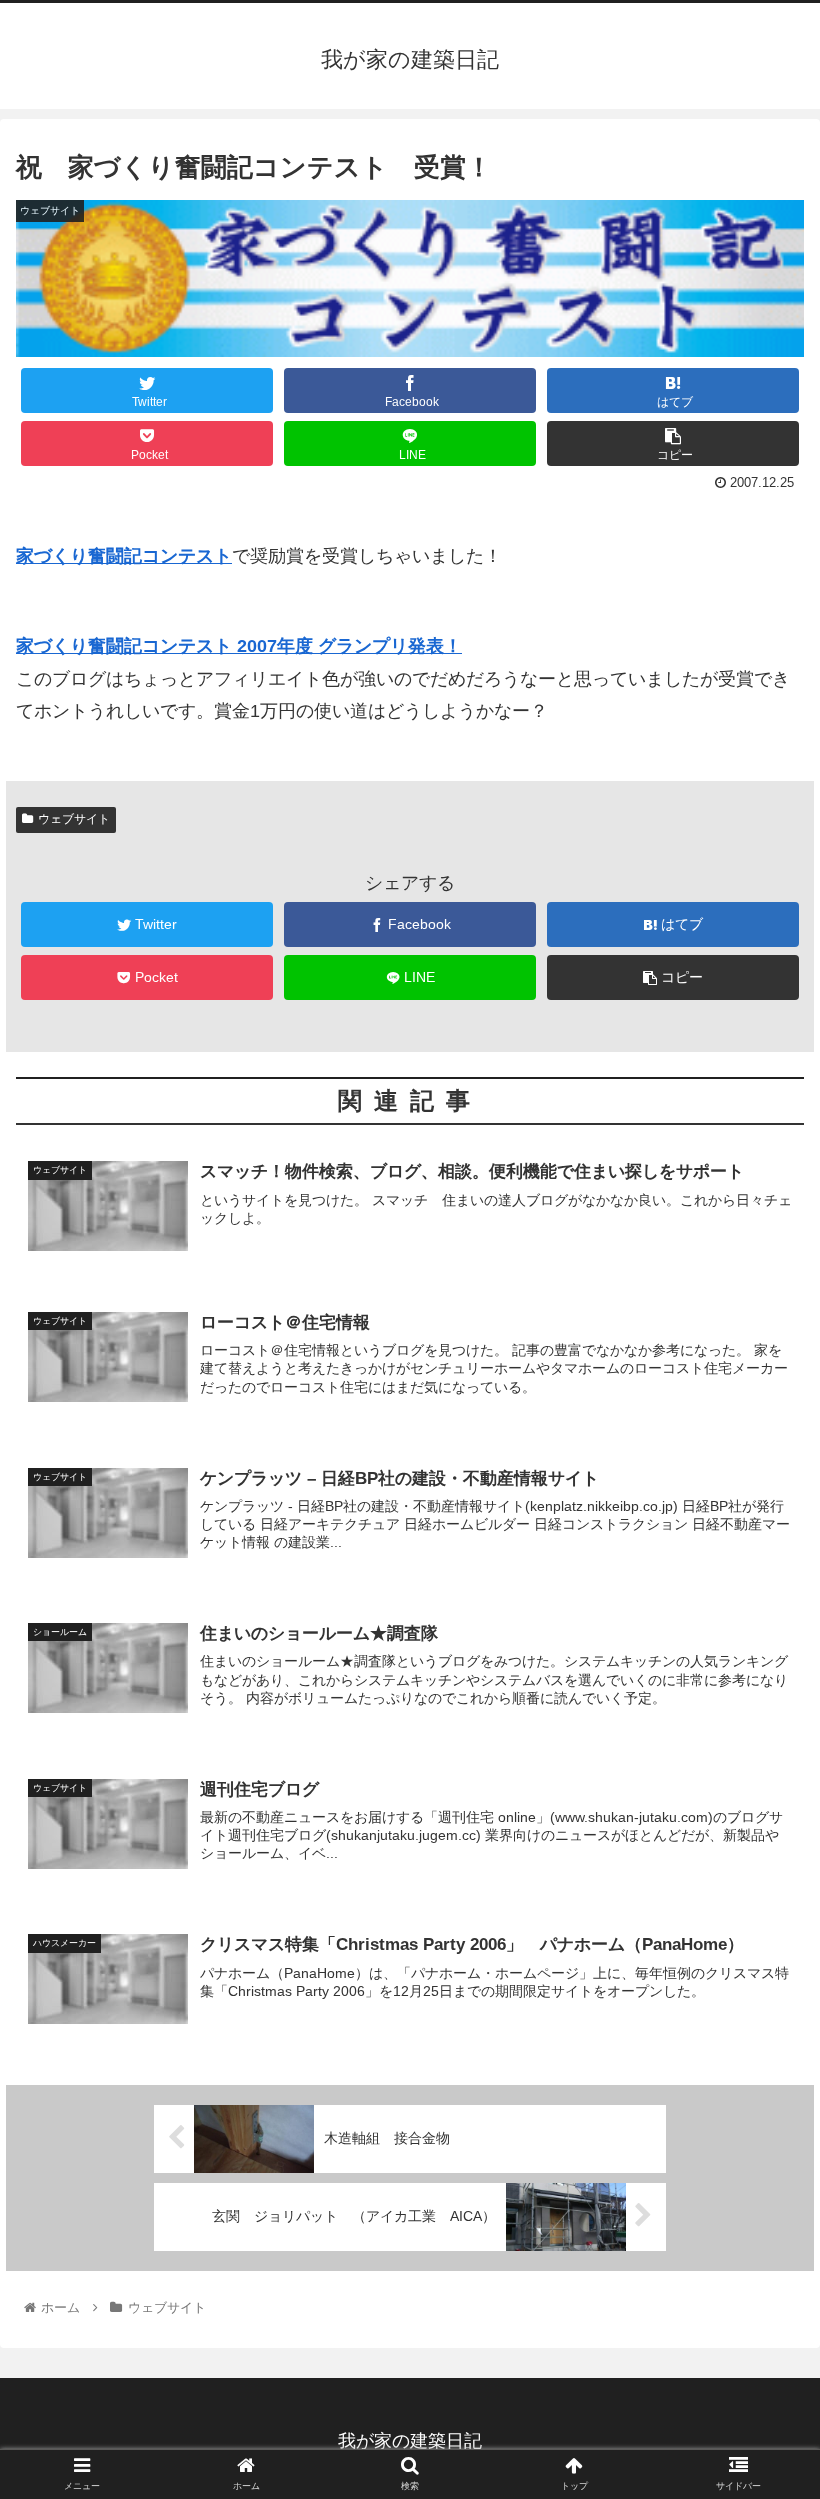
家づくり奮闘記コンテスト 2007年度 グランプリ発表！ (239, 646)
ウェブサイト (74, 819)
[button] (758, 1930)
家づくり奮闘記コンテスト (124, 556)
